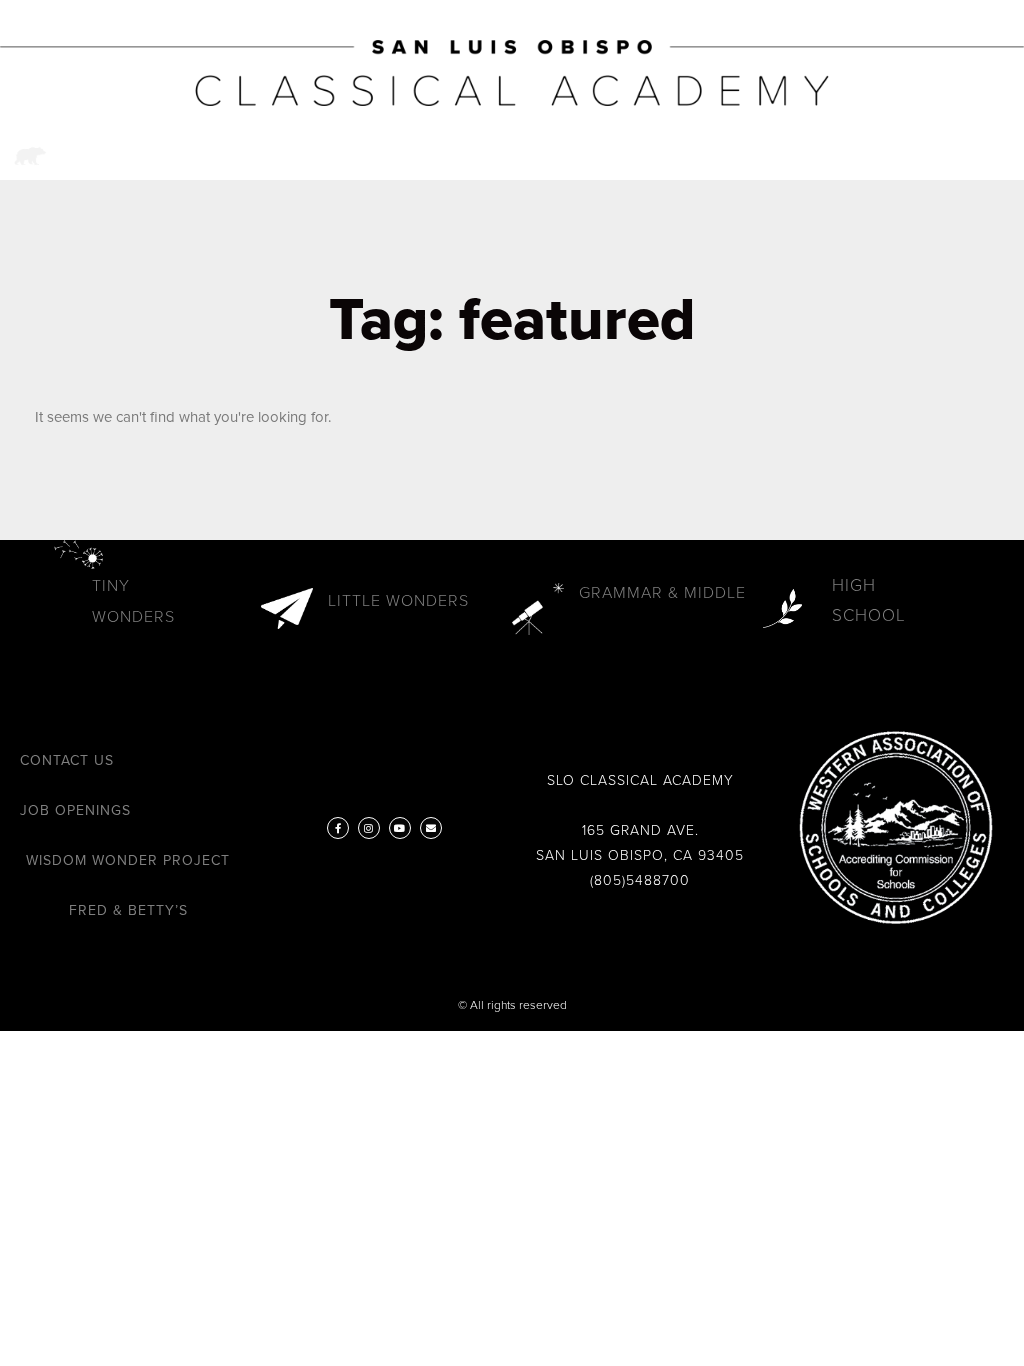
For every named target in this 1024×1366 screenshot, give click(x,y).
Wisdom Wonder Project (128, 860)
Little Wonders (398, 601)
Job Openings (75, 810)
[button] (950, 156)
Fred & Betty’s (128, 910)
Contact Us (67, 760)
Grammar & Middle (662, 593)
